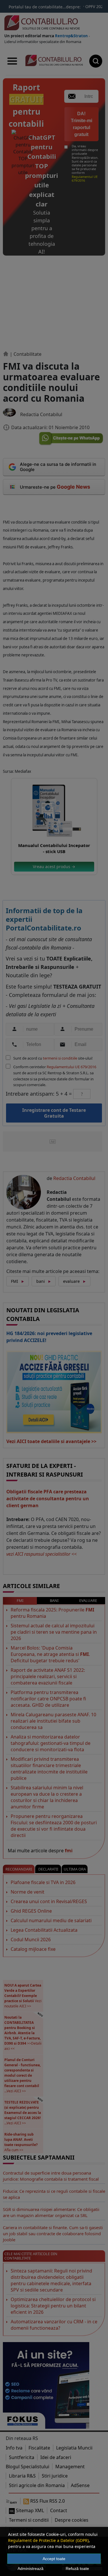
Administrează (31, 2568)
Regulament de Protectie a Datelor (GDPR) (48, 2540)
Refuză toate (77, 2568)
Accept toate (54, 2559)
